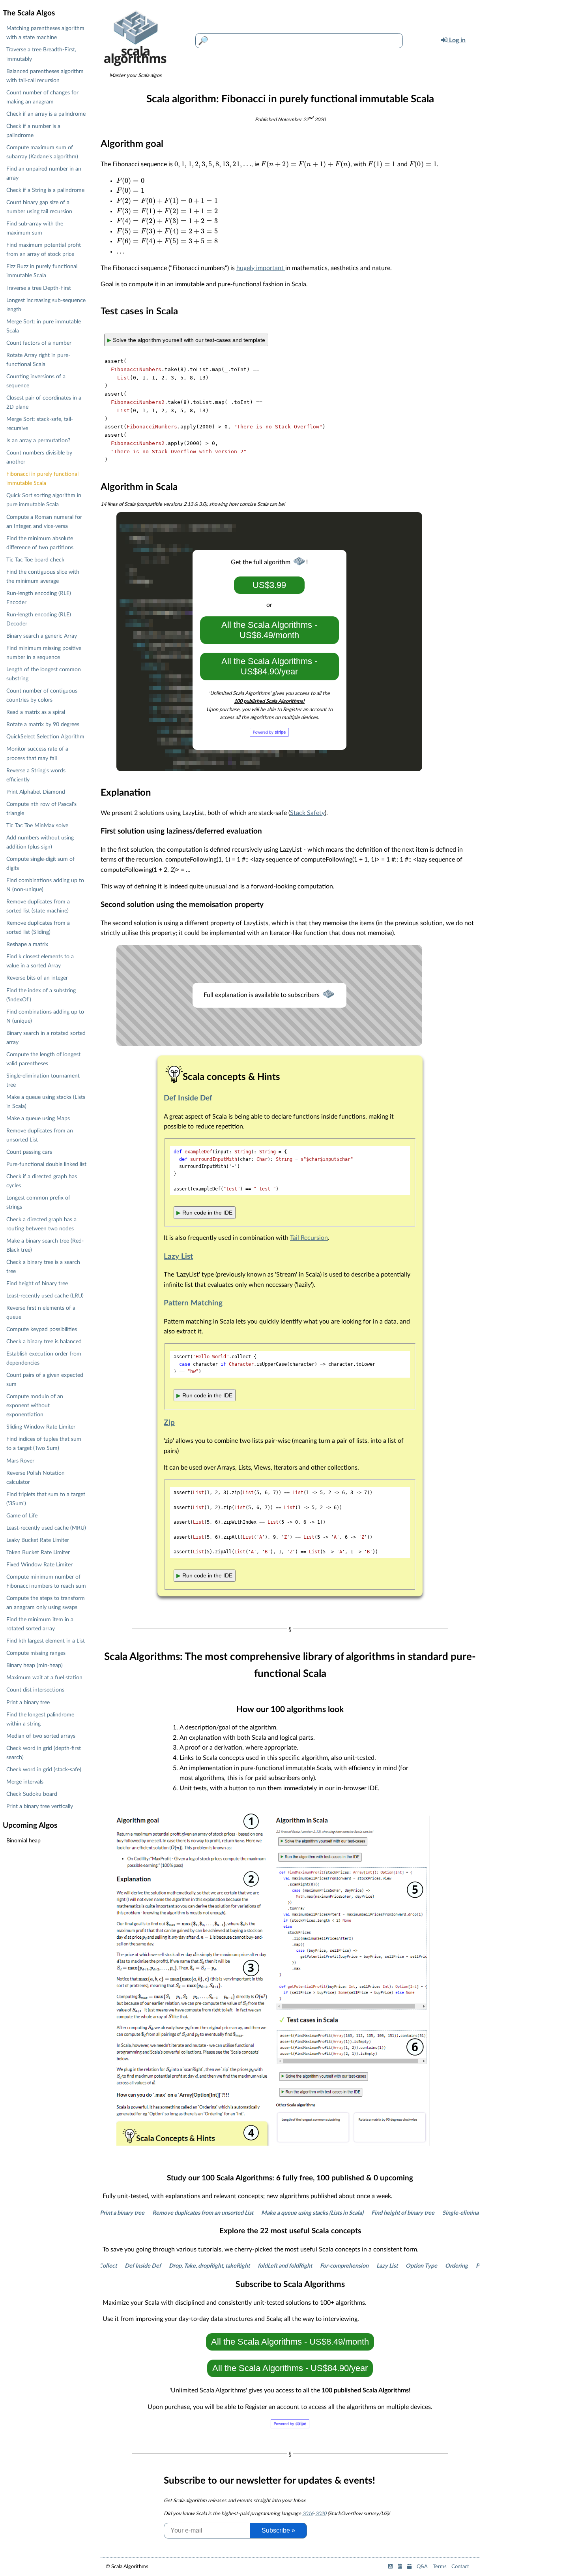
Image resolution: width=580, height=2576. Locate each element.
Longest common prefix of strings (38, 1202)
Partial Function (472, 2266)
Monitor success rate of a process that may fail (37, 753)
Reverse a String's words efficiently (36, 775)
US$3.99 (269, 585)
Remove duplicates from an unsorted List (159, 2213)
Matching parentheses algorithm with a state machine (45, 33)
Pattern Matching (193, 1303)
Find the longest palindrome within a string (40, 1719)
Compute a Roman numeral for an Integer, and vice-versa (44, 522)
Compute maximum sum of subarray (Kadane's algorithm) (42, 152)
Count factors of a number (39, 343)
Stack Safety (307, 813)
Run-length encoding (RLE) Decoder (39, 619)
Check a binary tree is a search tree (43, 1267)
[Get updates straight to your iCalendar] (400, 2567)
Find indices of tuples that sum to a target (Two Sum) (44, 1444)
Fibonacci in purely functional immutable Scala (42, 479)
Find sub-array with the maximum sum (35, 228)
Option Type (398, 2266)
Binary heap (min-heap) (35, 1665)
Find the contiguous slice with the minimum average (43, 576)
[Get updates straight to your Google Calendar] (409, 2567)
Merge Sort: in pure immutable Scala (44, 326)
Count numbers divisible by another (39, 457)
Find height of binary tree (359, 2213)
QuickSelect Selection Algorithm (45, 737)
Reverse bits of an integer (37, 978)
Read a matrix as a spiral (36, 712)
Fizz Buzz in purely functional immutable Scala (42, 271)
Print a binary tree (28, 1702)
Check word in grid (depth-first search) (44, 1753)
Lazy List (178, 1257)
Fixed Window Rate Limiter (39, 1565)
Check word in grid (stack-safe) (44, 1770)
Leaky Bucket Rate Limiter (38, 1540)
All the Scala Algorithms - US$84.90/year (269, 666)
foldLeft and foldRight (262, 2266)
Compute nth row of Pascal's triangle (41, 809)
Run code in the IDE (204, 1213)
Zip (169, 1423)
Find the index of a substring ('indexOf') (41, 995)
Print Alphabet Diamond (36, 792)
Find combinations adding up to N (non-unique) (45, 885)
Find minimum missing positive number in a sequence (44, 653)
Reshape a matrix (27, 944)
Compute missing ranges (36, 1653)
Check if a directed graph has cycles (42, 1181)
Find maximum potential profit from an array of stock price (44, 250)
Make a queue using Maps (38, 1118)
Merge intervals (25, 1782)
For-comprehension (321, 2266)
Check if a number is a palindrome (33, 131)
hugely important (261, 268)
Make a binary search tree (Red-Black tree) (45, 1245)
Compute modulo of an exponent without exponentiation (35, 1405)
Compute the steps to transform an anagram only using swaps (46, 1603)
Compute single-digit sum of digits (40, 864)
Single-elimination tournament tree (443, 2213)
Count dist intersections (35, 1690)
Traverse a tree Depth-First (39, 288)
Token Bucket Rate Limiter (38, 1552)
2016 (308, 2514)
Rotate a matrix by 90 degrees (43, 724)
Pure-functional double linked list (46, 1164)
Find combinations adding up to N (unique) (45, 1016)
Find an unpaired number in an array (44, 173)
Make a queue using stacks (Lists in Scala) (269, 2213)
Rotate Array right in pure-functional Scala (38, 360)
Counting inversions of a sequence (36, 381)
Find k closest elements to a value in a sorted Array (40, 961)
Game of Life (22, 1516)
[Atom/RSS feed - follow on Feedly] (390, 2567)
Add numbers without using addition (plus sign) (40, 842)
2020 (321, 2514)
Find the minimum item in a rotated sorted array (40, 1624)
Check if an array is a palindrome (46, 114)
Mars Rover (20, 1461)
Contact (460, 2567)
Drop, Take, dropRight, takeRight (186, 2266)
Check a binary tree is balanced (44, 1342)
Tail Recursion (309, 1238)
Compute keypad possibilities (42, 1329)
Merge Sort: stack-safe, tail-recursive (40, 424)
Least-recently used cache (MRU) (46, 1528)
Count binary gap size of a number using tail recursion (39, 207)
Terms (440, 2567)
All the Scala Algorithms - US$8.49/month (269, 630)
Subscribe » (278, 2530)
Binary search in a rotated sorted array (46, 1038)
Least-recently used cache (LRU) (45, 1296)
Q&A (422, 2567)
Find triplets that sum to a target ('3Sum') (46, 1499)
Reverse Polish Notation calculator (36, 1478)
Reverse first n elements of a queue (41, 1312)
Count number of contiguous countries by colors (42, 695)
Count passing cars (29, 1152)
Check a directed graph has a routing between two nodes (41, 1224)
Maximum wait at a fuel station (44, 1678)
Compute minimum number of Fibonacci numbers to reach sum (46, 1581)
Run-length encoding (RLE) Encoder (39, 598)
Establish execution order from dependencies (44, 1358)
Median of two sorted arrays (41, 1736)
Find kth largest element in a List (46, 1641)
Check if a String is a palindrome (45, 190)
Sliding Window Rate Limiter (41, 1427)
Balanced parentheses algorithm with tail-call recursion (45, 76)
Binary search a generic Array (42, 636)
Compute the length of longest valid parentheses (43, 1059)
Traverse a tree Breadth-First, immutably (41, 54)
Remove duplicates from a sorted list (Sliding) (38, 928)
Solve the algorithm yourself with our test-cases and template (186, 340)
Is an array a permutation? (38, 440)
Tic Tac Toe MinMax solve (37, 825)
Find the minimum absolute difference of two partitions (40, 543)
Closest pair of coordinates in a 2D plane (44, 402)
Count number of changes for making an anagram (42, 97)
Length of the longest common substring (44, 674)
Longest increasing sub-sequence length (46, 305)
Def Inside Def (188, 1098)
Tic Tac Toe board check (35, 560)
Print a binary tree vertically (40, 1806)
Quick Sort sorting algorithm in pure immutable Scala (44, 500)
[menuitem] (442, 41)
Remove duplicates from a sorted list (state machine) (38, 906)
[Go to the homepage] (135, 69)
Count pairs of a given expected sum (45, 1380)
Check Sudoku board (32, 1794)
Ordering (433, 2266)
